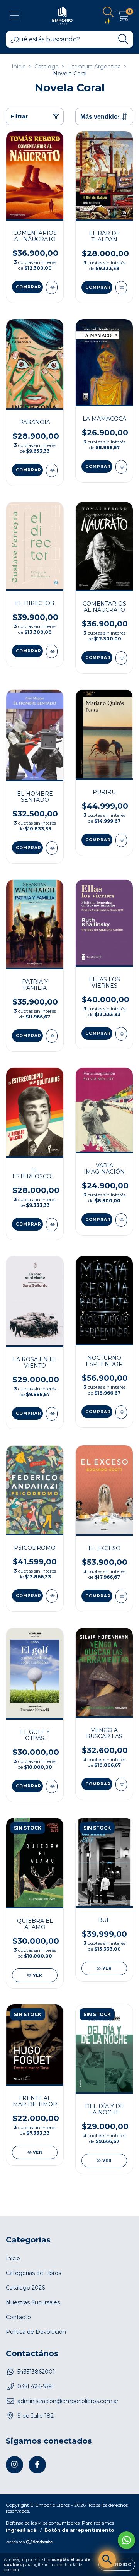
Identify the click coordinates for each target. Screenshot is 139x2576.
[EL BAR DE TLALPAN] (121, 288)
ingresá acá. (22, 2530)
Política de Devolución (36, 2332)
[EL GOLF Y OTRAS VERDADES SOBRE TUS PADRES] (52, 1786)
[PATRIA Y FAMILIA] (52, 1036)
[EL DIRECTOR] (52, 651)
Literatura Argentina (94, 67)
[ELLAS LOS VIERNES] (121, 1034)
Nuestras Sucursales (33, 2302)
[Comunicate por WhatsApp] (126, 2540)
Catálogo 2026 (25, 2288)
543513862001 (36, 2372)
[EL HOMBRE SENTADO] (52, 848)
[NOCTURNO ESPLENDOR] (121, 1412)
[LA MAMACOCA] (121, 467)
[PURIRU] (121, 840)
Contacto (18, 2317)
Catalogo (47, 67)
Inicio (19, 67)
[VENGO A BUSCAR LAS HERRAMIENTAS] (121, 1784)
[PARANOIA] (52, 470)
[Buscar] (123, 39)
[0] (123, 17)
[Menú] (14, 16)
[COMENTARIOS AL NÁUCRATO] (52, 287)
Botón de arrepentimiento (79, 2530)
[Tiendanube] (30, 2543)
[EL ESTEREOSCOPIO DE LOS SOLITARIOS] (52, 1225)
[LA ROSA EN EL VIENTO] (52, 1414)
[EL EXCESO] (121, 1596)
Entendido (117, 2565)
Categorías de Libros (33, 2273)
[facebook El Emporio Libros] (37, 2465)
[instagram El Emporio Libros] (14, 2465)
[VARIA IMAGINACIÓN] (121, 1220)
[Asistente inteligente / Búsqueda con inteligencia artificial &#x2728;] (107, 2560)
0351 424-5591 (36, 2386)
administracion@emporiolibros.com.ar (68, 2401)
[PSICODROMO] (52, 1596)
